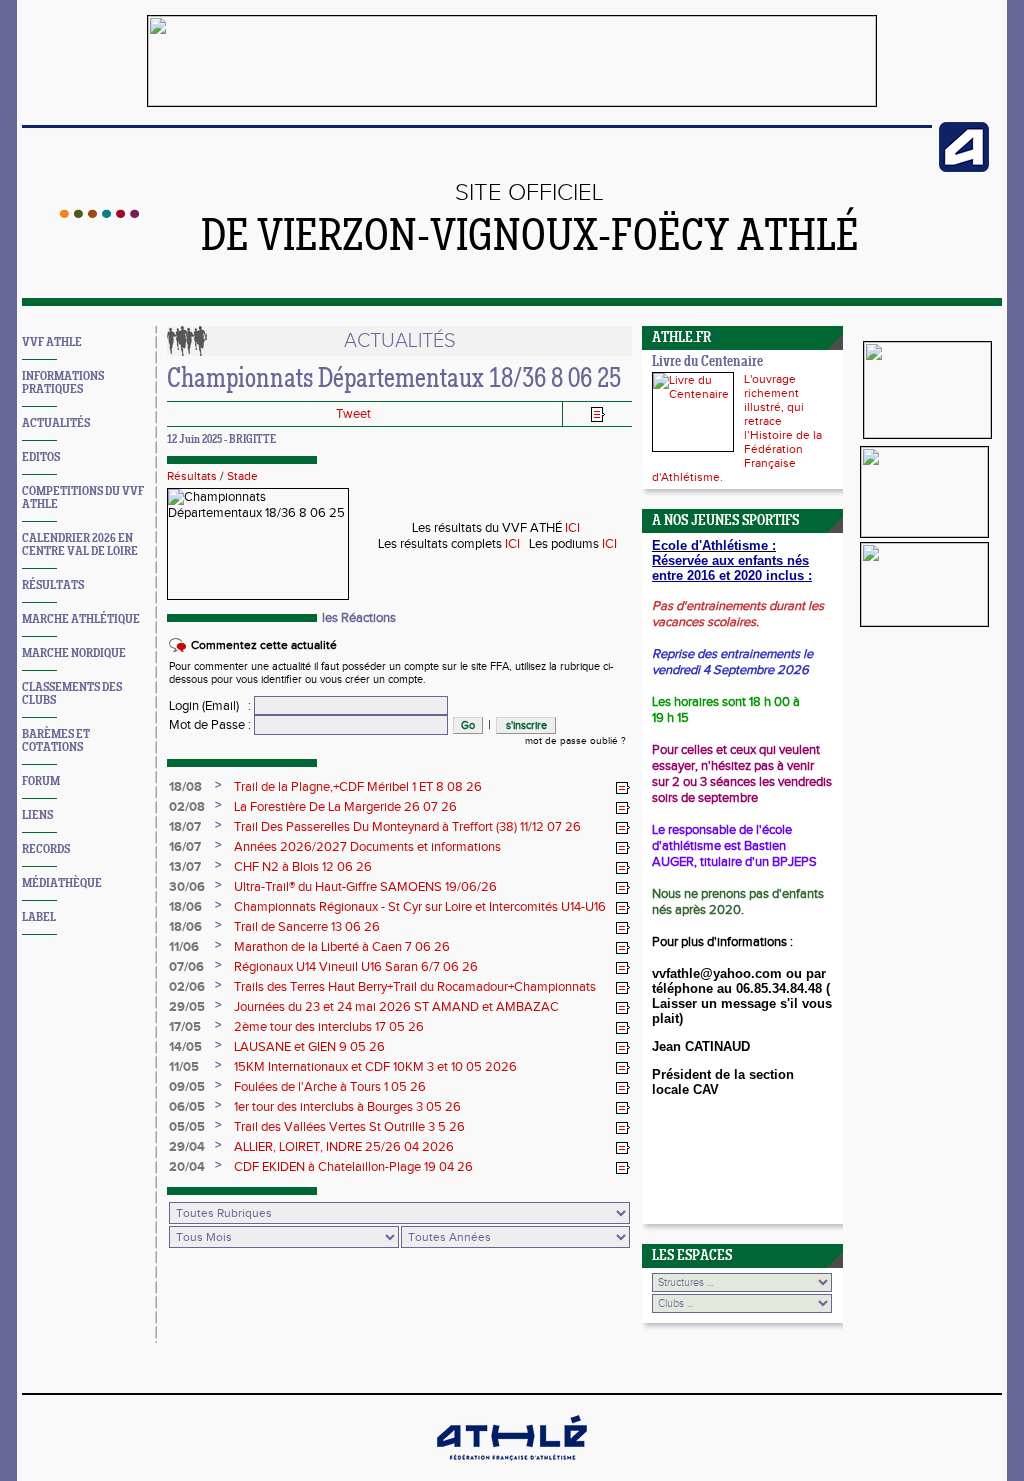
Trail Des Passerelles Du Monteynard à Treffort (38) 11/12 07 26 (407, 827)
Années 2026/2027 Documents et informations (367, 847)
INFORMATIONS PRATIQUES (63, 383)
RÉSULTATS (53, 585)
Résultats (192, 476)
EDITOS (41, 457)
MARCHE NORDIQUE (74, 653)
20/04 (187, 1167)
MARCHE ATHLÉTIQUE (81, 619)
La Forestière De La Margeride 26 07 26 (345, 807)
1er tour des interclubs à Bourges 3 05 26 (347, 1107)
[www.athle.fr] (964, 168)
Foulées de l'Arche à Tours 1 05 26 (330, 1087)
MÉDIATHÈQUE (62, 883)
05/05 (187, 1127)
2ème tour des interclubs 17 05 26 (329, 1027)
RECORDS (46, 849)
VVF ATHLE (52, 342)
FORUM (41, 781)
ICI (572, 528)
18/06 (185, 907)
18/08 (185, 787)
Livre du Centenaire (707, 362)
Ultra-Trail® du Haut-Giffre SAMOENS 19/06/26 (365, 887)
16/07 (185, 847)
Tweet (353, 414)
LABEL (39, 917)
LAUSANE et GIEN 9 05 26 (309, 1047)
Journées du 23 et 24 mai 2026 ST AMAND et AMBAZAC (396, 1007)
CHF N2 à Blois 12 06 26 (303, 867)
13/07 (185, 867)
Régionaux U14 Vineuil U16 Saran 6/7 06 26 (356, 967)
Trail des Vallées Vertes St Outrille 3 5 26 (349, 1127)
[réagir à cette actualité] (623, 788)
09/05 (187, 1087)
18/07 (185, 827)
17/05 (185, 1027)
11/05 (184, 1067)
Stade (242, 476)
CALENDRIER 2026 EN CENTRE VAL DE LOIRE (80, 545)
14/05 (185, 1047)
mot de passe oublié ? (575, 741)
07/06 (186, 967)
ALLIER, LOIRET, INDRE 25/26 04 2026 (344, 1147)
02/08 (187, 807)
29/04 (187, 1147)
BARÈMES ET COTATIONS (56, 741)
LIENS (37, 815)
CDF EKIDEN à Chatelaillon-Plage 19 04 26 (353, 1167)
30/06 (187, 887)
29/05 (187, 1007)
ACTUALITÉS (56, 423)
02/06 (187, 987)
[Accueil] (99, 214)
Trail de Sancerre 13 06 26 (307, 927)
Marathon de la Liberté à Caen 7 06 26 (342, 947)
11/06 (184, 947)
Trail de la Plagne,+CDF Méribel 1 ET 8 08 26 (358, 787)
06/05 (187, 1107)
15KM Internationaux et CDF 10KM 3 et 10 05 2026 (375, 1067)
